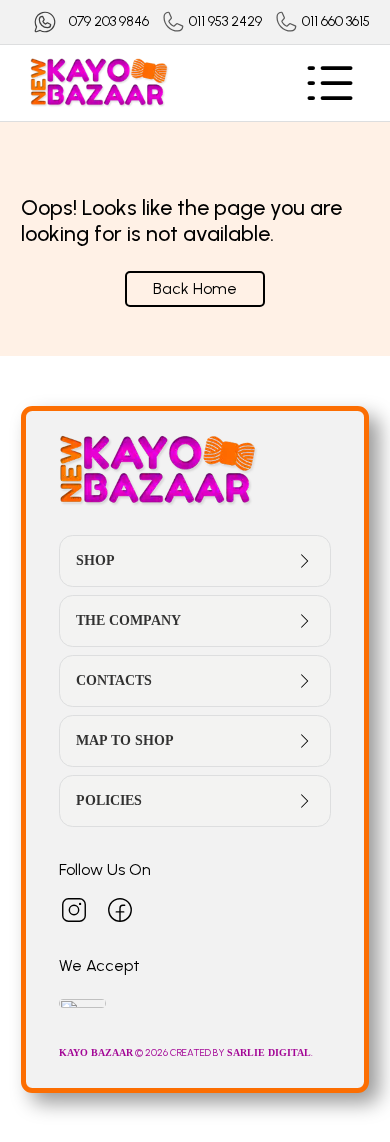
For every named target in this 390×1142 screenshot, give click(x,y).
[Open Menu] (330, 83)
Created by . (241, 1052)
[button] (195, 561)
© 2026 (114, 1052)
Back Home (195, 288)
